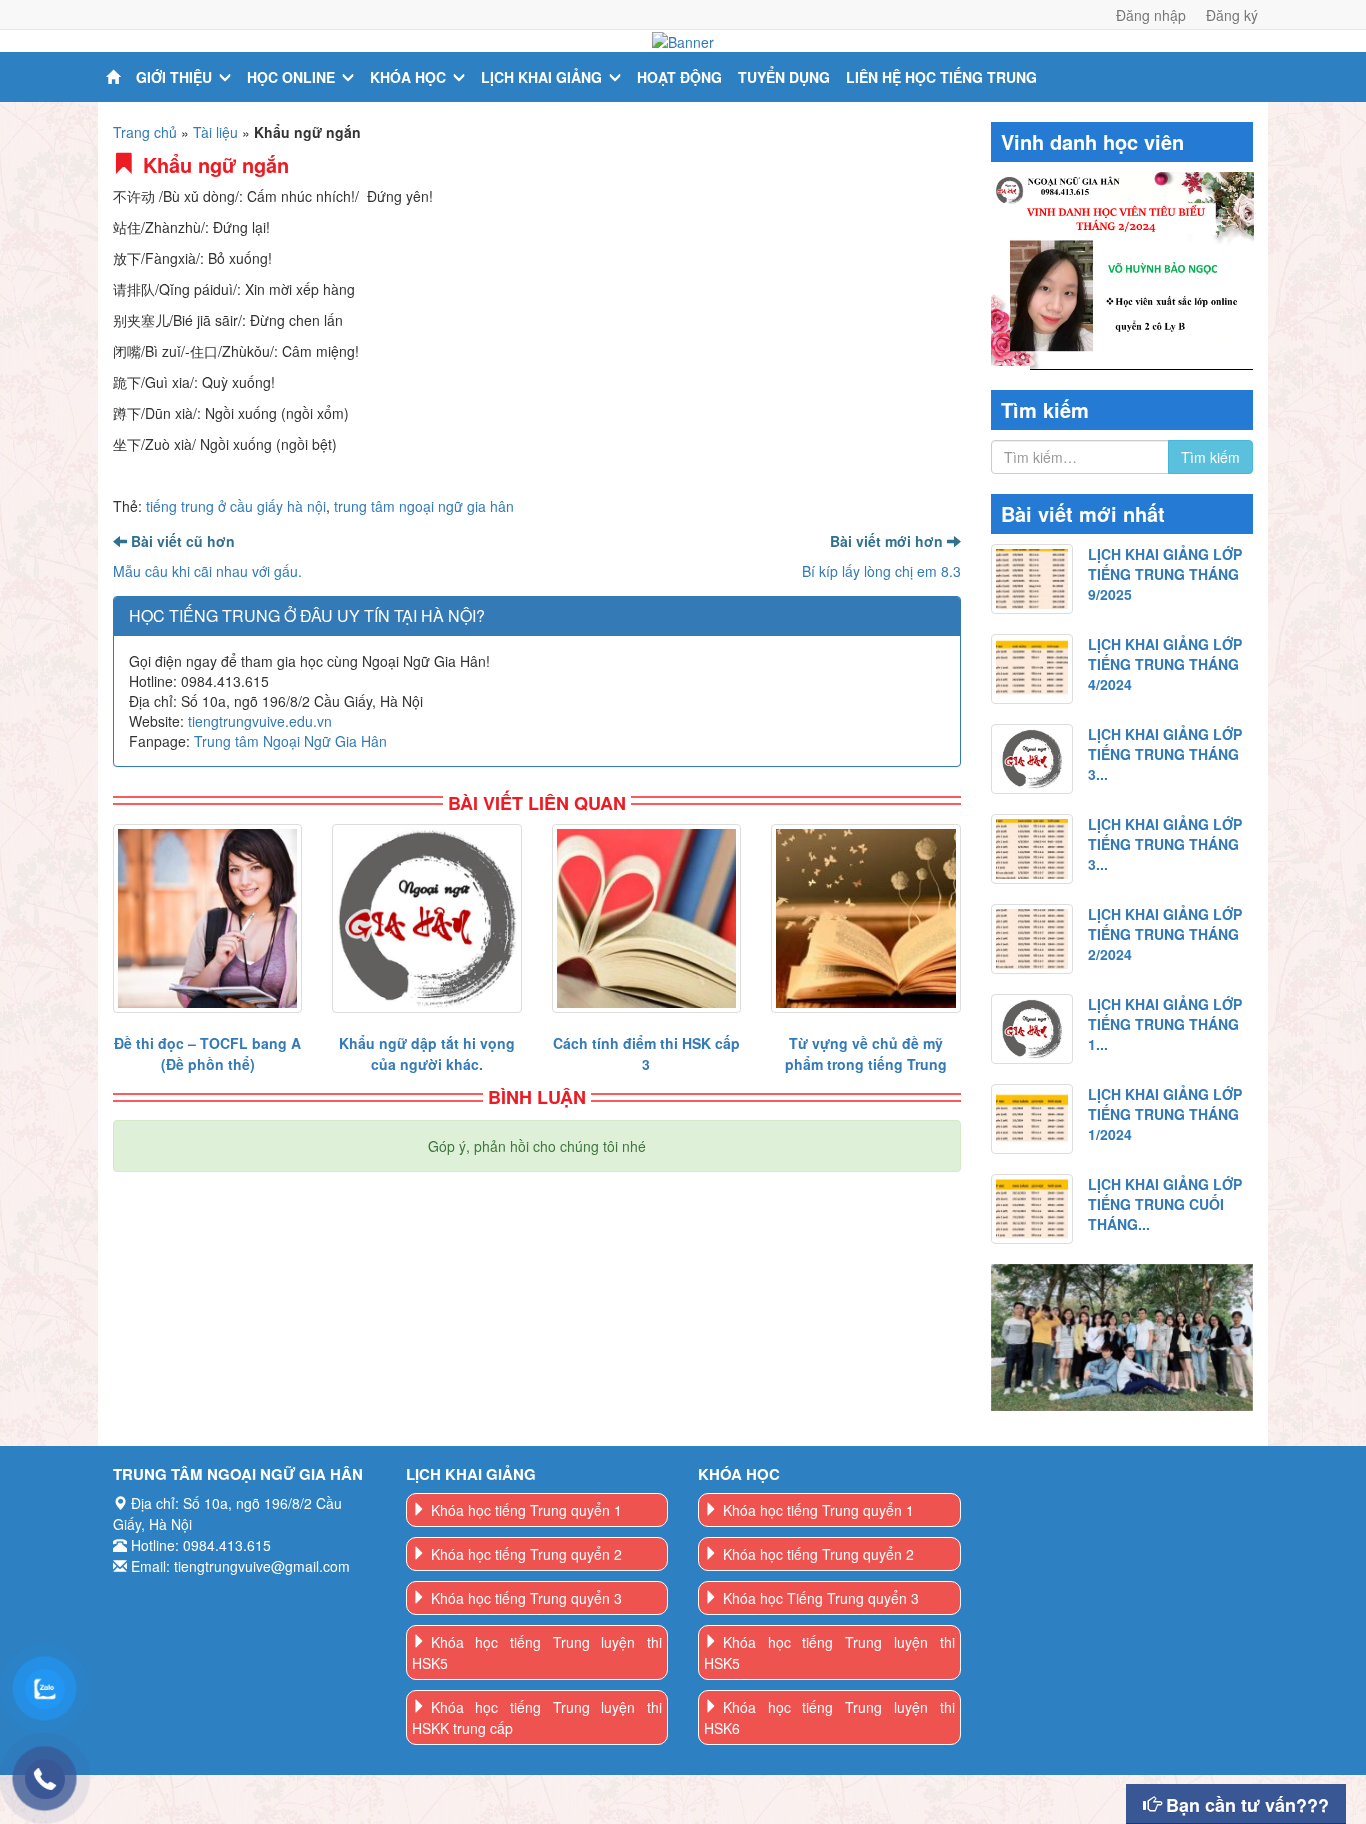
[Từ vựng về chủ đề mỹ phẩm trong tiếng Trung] (865, 918)
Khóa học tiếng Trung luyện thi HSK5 (537, 1652)
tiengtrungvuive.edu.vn (260, 721)
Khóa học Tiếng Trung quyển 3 (821, 1598)
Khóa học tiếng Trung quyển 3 (526, 1598)
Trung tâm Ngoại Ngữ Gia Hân (290, 741)
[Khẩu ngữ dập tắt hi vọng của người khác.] (426, 918)
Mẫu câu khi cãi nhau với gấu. (207, 571)
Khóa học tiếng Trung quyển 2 (526, 1554)
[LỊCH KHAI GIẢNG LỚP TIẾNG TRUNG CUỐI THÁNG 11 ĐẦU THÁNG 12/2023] (1032, 1209)
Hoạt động (679, 77)
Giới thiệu (174, 77)
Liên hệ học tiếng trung (941, 77)
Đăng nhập (1151, 15)
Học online (291, 77)
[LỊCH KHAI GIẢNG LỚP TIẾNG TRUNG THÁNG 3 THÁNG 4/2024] (1032, 759)
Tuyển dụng (784, 77)
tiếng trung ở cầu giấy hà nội (236, 506)
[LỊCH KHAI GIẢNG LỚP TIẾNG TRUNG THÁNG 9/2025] (1032, 579)
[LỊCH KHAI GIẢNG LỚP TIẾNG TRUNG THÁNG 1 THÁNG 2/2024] (1032, 1029)
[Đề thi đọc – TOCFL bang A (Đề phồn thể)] (207, 918)
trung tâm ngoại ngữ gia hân (424, 506)
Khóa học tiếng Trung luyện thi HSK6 (829, 1717)
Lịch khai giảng (541, 77)
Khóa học (408, 77)
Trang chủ (145, 132)
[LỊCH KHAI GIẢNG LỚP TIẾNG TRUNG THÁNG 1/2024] (1032, 1119)
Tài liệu (215, 132)
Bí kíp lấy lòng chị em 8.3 (881, 571)
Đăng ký (1232, 15)
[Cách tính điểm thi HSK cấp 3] (646, 918)
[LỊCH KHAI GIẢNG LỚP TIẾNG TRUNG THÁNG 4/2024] (1032, 669)
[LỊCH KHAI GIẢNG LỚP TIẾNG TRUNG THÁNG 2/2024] (1032, 939)
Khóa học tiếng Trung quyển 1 (526, 1510)
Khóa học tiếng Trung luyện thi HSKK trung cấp (537, 1717)
